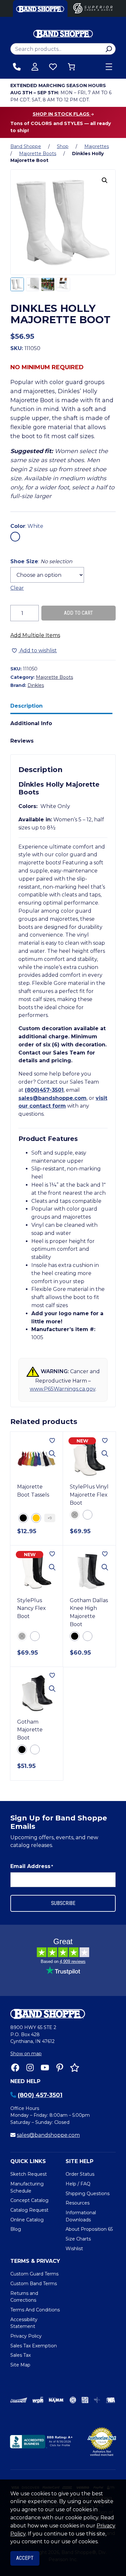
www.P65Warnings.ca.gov (63, 1389)
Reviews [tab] (22, 741)
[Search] (109, 49)
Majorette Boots (38, 154)
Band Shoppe (26, 146)
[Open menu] (109, 67)
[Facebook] (15, 2068)
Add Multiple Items (35, 635)
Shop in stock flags (62, 114)
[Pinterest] (60, 2068)
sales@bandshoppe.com (52, 1098)
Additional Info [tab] (31, 723)
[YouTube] (45, 2068)
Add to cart (79, 613)
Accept (25, 2558)
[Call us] (17, 67)
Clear (17, 588)
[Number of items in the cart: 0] (71, 67)
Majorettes (97, 146)
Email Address (32, 1866)
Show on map (26, 2054)
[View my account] (35, 67)
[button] (105, 180)
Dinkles (36, 685)
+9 (50, 1518)
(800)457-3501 (44, 1090)
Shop (63, 146)
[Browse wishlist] (53, 67)
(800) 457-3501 (40, 2095)
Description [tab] (26, 706)
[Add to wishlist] (52, 1441)
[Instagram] (30, 2068)
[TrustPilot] (75, 2068)
